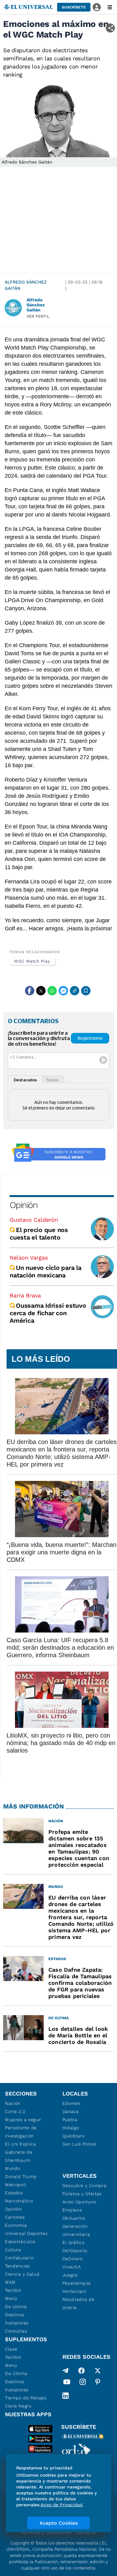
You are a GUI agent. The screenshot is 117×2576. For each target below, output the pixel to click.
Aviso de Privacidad (61, 2505)
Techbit (13, 2290)
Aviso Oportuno (79, 2202)
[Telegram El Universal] (66, 2371)
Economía (16, 2225)
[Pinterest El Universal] (98, 2383)
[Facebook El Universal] (81, 2371)
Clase (11, 2349)
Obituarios (74, 2218)
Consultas (16, 2331)
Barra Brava (25, 1295)
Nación (13, 2103)
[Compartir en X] (41, 991)
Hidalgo (71, 2128)
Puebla (70, 2120)
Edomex (71, 2103)
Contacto (86, 2532)
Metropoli (16, 2185)
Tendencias (17, 2266)
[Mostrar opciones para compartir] (110, 28)
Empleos (72, 2210)
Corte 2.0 (15, 2111)
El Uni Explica (21, 2144)
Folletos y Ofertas (82, 2194)
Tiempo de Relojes (26, 2398)
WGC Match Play (32, 961)
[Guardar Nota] (86, 991)
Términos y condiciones (46, 2532)
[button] (74, 7)
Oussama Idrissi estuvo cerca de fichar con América (48, 1313)
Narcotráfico (19, 2201)
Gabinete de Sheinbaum (19, 2156)
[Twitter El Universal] (98, 2371)
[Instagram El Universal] (83, 2383)
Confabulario (19, 2258)
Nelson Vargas (29, 1258)
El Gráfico (73, 2242)
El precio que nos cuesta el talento (39, 1234)
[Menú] (110, 7)
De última (16, 2307)
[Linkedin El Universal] (66, 2396)
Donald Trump (21, 2176)
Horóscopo (74, 2291)
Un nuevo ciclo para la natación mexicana (46, 1271)
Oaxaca (71, 2111)
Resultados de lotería (78, 2303)
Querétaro (73, 2136)
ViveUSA (72, 2267)
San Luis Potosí (79, 2144)
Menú (11, 2298)
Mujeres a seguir (23, 2120)
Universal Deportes (26, 2233)
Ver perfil (38, 316)
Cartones (15, 2217)
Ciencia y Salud (22, 2274)
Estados (14, 2193)
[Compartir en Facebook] (30, 991)
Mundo (13, 2168)
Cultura (13, 2250)
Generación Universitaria (76, 2230)
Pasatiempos (77, 2283)
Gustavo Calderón (34, 1220)
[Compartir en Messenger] (63, 991)
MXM (10, 2282)
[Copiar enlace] (75, 991)
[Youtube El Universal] (67, 2383)
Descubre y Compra (85, 2186)
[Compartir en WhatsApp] (52, 991)
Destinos (15, 2315)
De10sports (75, 2251)
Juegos (70, 2275)
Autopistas (17, 2323)
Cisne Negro (18, 2406)
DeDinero (73, 2259)
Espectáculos (20, 2241)
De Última (16, 2373)
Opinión (24, 1205)
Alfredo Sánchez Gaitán (26, 285)
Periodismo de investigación (21, 2132)
